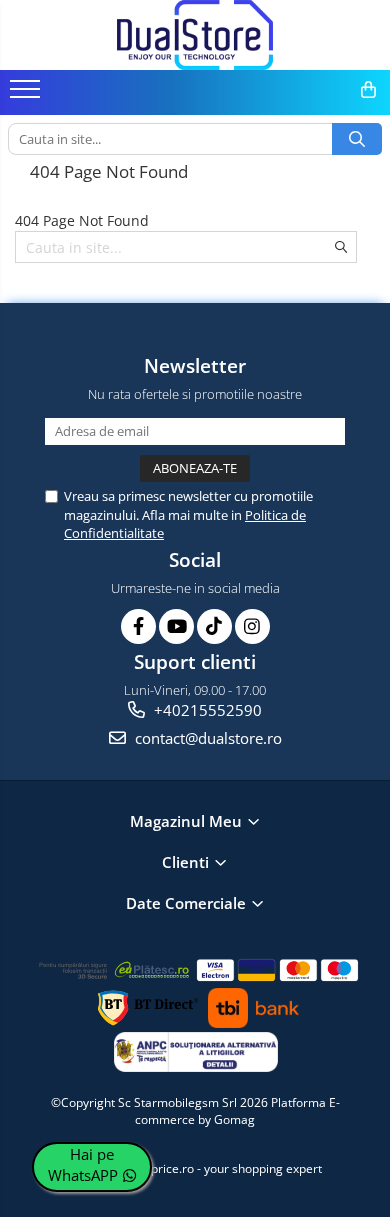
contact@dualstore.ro (206, 738)
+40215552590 (206, 710)
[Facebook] (138, 626)
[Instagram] (252, 626)
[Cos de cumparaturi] (368, 90)
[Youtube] (176, 626)
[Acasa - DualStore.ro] (195, 35)
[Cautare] (357, 139)
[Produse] (27, 95)
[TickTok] (214, 626)
